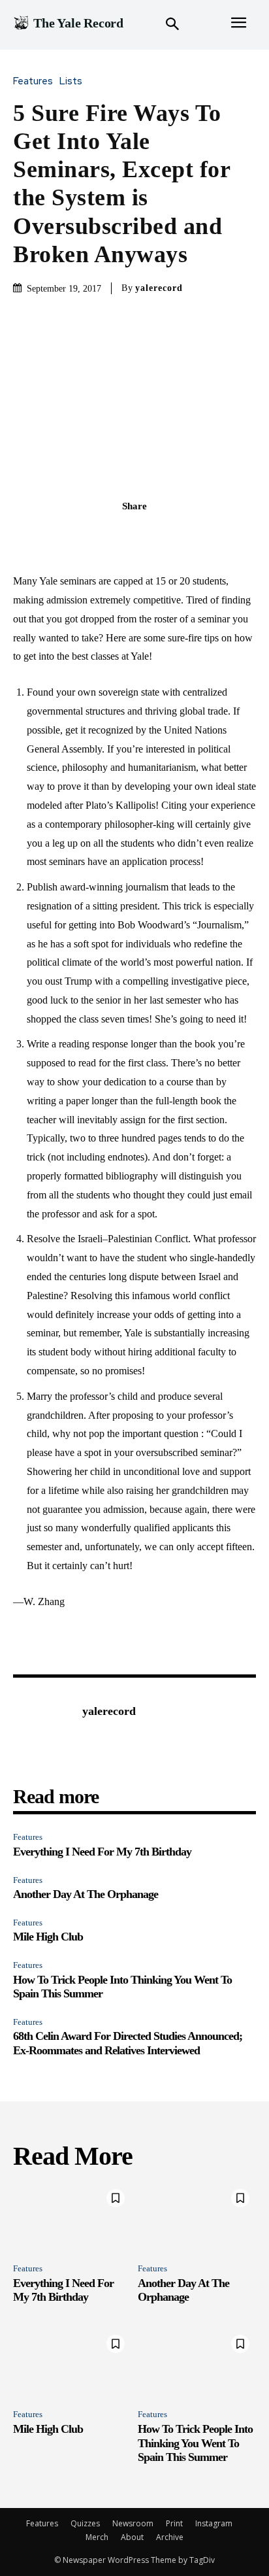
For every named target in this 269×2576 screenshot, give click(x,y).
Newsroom (133, 2523)
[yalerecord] (44, 1731)
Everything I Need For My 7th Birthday (102, 1852)
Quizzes (85, 2523)
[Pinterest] (150, 535)
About (132, 2537)
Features (33, 81)
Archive (170, 2537)
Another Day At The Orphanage (86, 1894)
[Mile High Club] (72, 2364)
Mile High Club (48, 1937)
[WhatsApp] (180, 535)
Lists (71, 81)
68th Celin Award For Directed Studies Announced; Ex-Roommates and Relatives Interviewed (128, 2043)
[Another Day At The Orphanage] (197, 2218)
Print (174, 2523)
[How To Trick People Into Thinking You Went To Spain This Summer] (197, 2364)
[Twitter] (119, 535)
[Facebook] (89, 535)
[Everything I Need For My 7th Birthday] (72, 2218)
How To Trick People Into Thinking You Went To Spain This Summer (195, 2443)
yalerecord (159, 288)
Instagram (214, 2523)
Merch (97, 2537)
